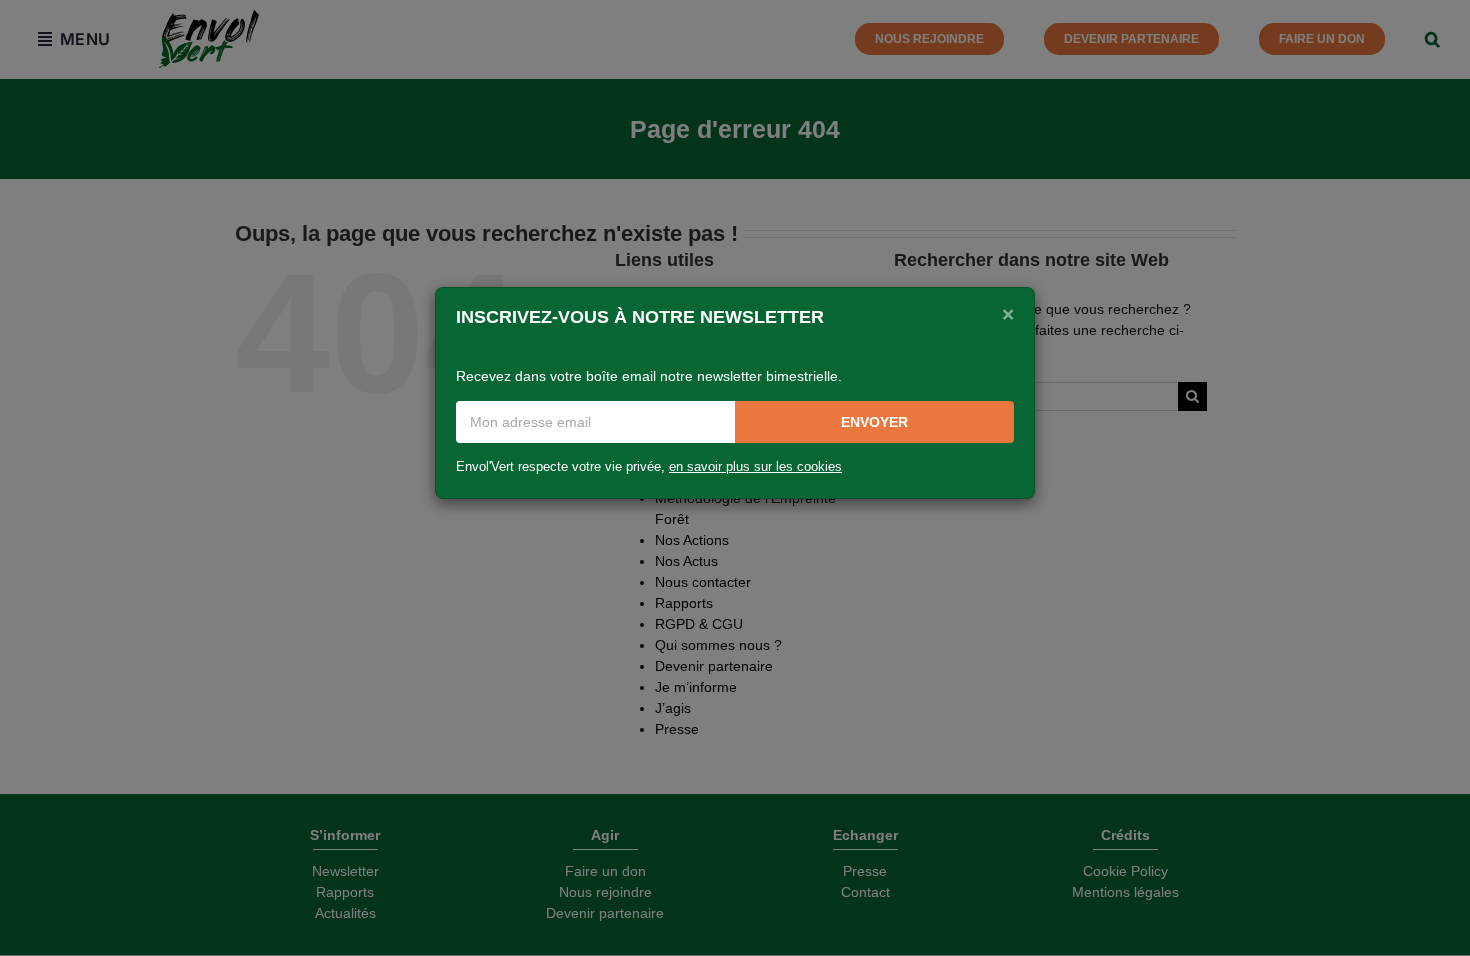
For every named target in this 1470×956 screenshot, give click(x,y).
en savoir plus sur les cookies (755, 467)
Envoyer (874, 422)
